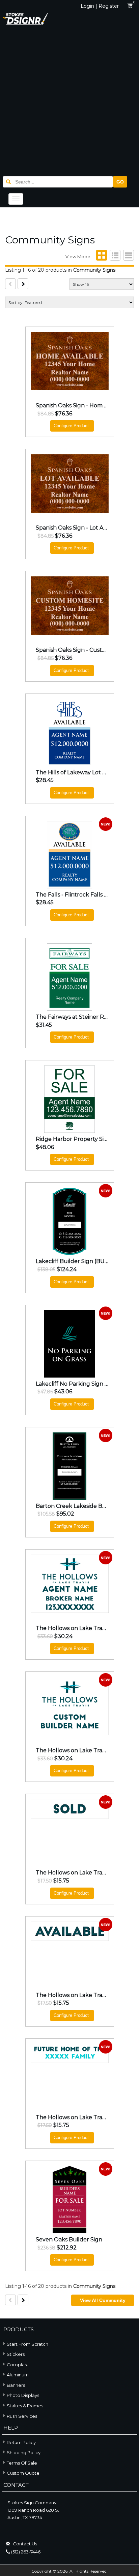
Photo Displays (23, 2395)
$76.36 (64, 414)
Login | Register (100, 6)
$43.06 (63, 1392)
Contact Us (25, 2544)
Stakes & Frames (25, 2406)
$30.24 (63, 1636)
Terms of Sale (22, 2463)
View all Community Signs (103, 2302)
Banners (16, 2385)
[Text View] (128, 257)
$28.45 (45, 780)
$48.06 (45, 1147)
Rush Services (22, 2416)
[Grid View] (101, 257)
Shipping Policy (24, 2452)
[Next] (23, 284)
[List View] (114, 257)
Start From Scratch (27, 2344)
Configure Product (71, 426)
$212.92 (67, 2248)
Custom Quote (23, 2473)
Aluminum (18, 2375)
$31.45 (44, 1025)
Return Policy (21, 2442)
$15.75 (61, 1881)
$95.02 (65, 1514)
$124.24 (67, 1269)
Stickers (16, 2354)
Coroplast (18, 2365)
